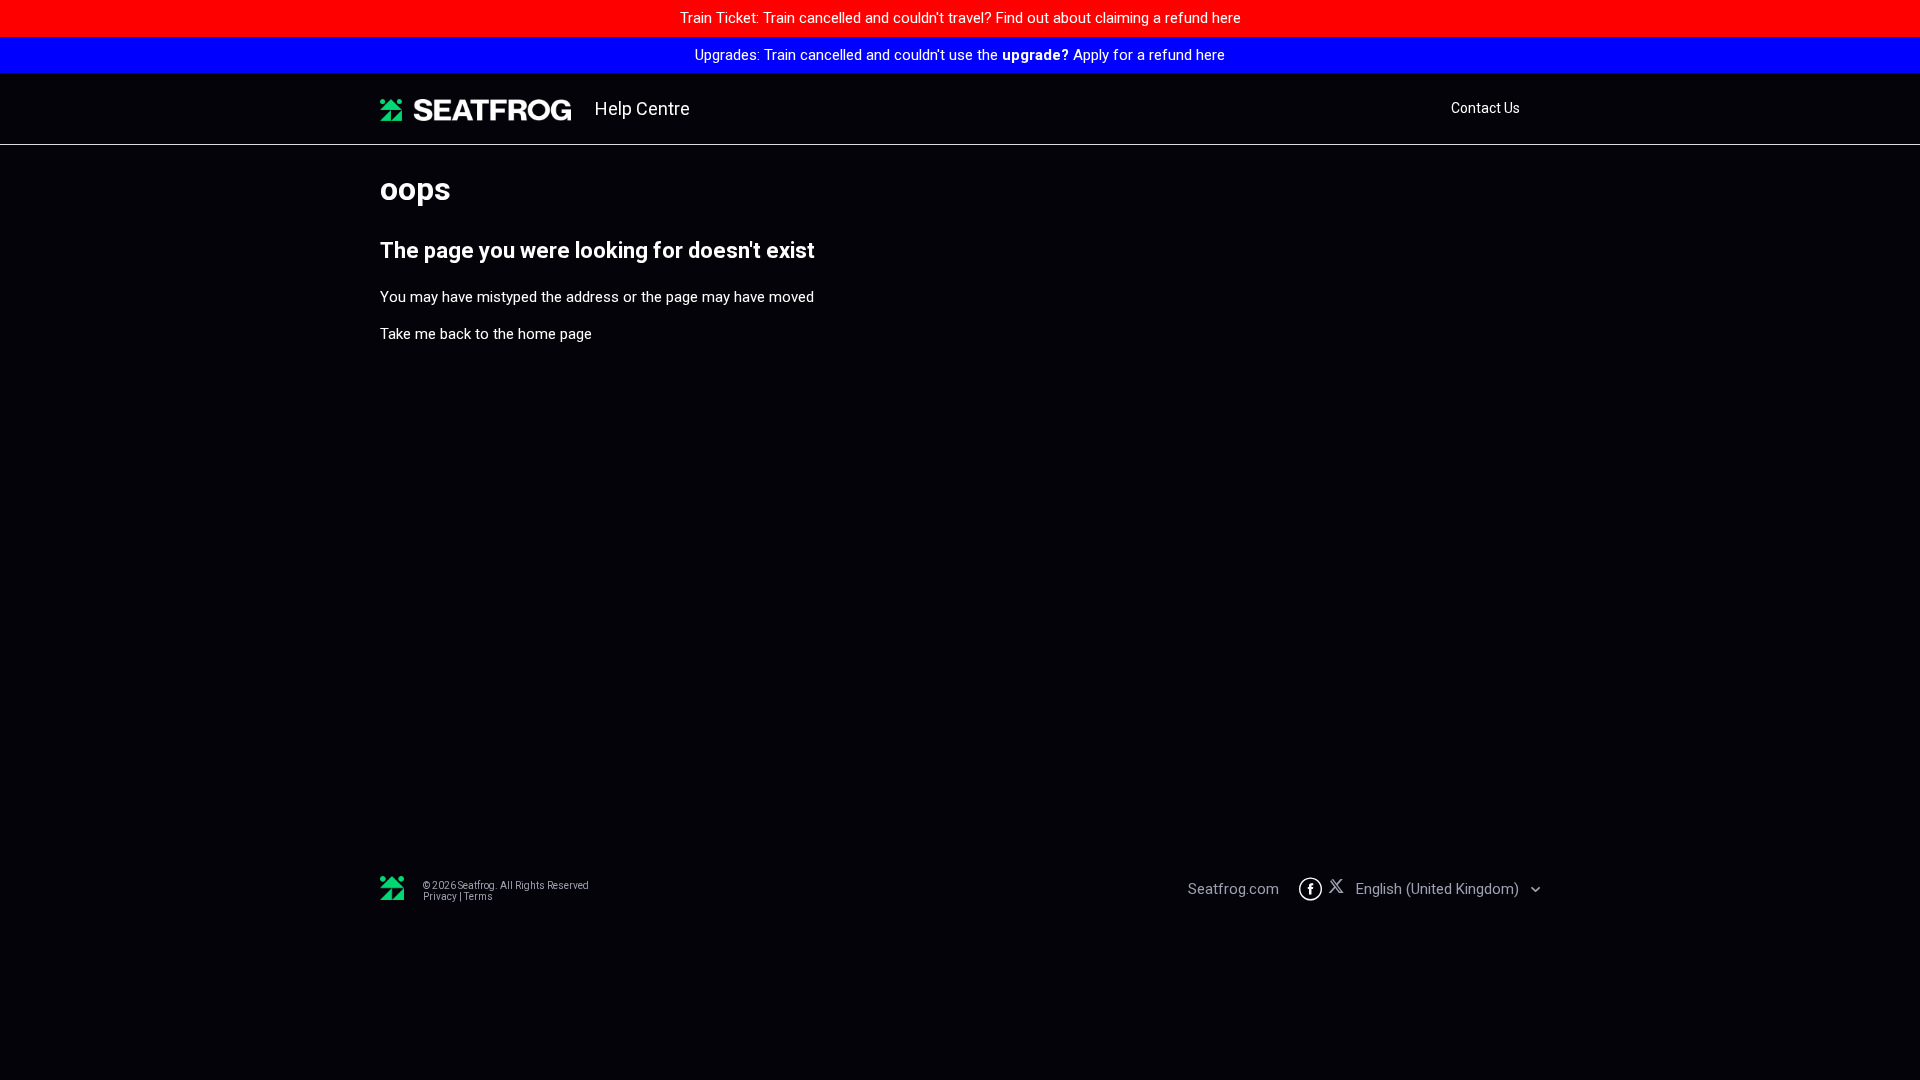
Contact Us (1485, 108)
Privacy (440, 896)
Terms (478, 896)
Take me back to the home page (486, 334)
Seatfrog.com (1233, 889)
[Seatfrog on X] (1339, 889)
